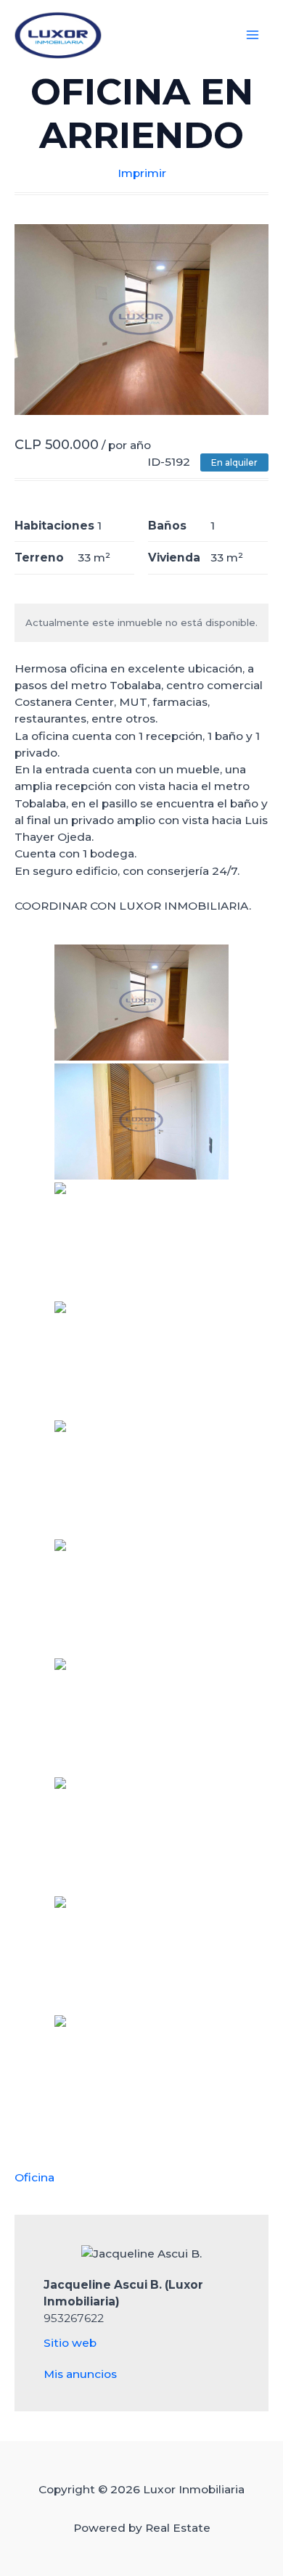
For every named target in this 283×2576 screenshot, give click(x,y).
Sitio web (70, 2343)
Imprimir (142, 173)
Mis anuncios (80, 2374)
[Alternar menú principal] (253, 35)
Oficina (34, 2177)
